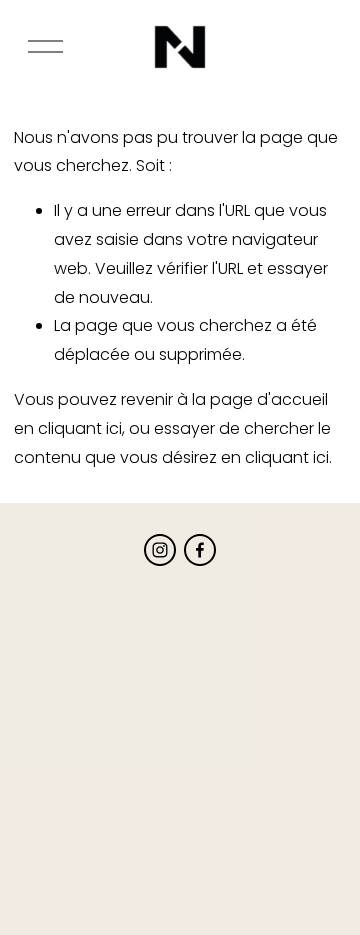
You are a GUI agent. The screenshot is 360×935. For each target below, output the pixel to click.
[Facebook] (200, 550)
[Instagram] (160, 550)
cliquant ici (80, 428)
